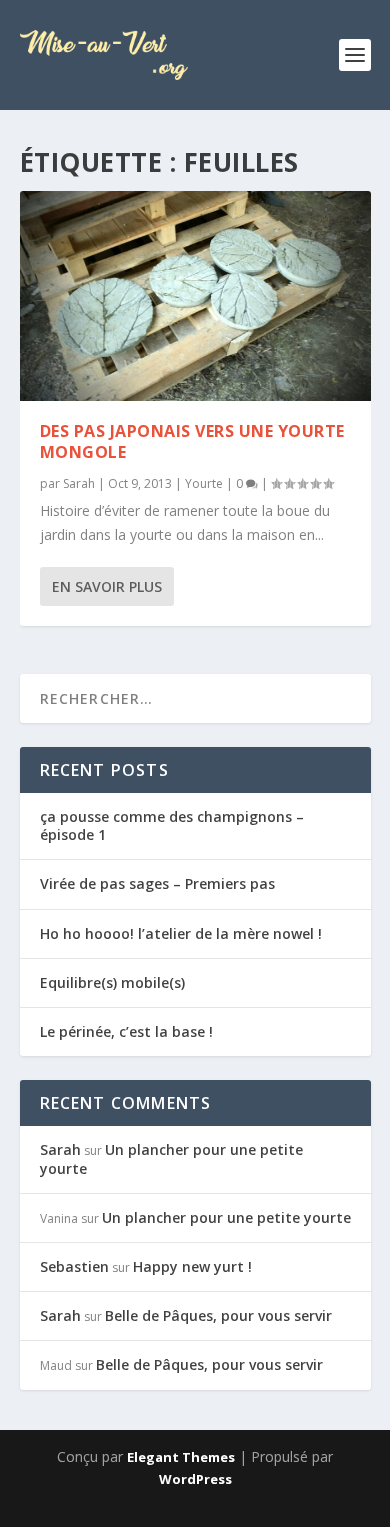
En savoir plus (107, 586)
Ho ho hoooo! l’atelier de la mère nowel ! (181, 933)
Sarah (79, 483)
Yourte (204, 483)
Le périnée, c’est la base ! (126, 1031)
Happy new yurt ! (192, 1266)
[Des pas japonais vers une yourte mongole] (195, 296)
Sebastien (74, 1266)
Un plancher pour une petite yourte (171, 1158)
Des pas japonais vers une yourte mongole (192, 441)
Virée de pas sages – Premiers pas (157, 883)
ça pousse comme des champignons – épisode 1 (172, 825)
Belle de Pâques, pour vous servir (218, 1315)
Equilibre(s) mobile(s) (112, 982)
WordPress (195, 1479)
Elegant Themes (181, 1457)
